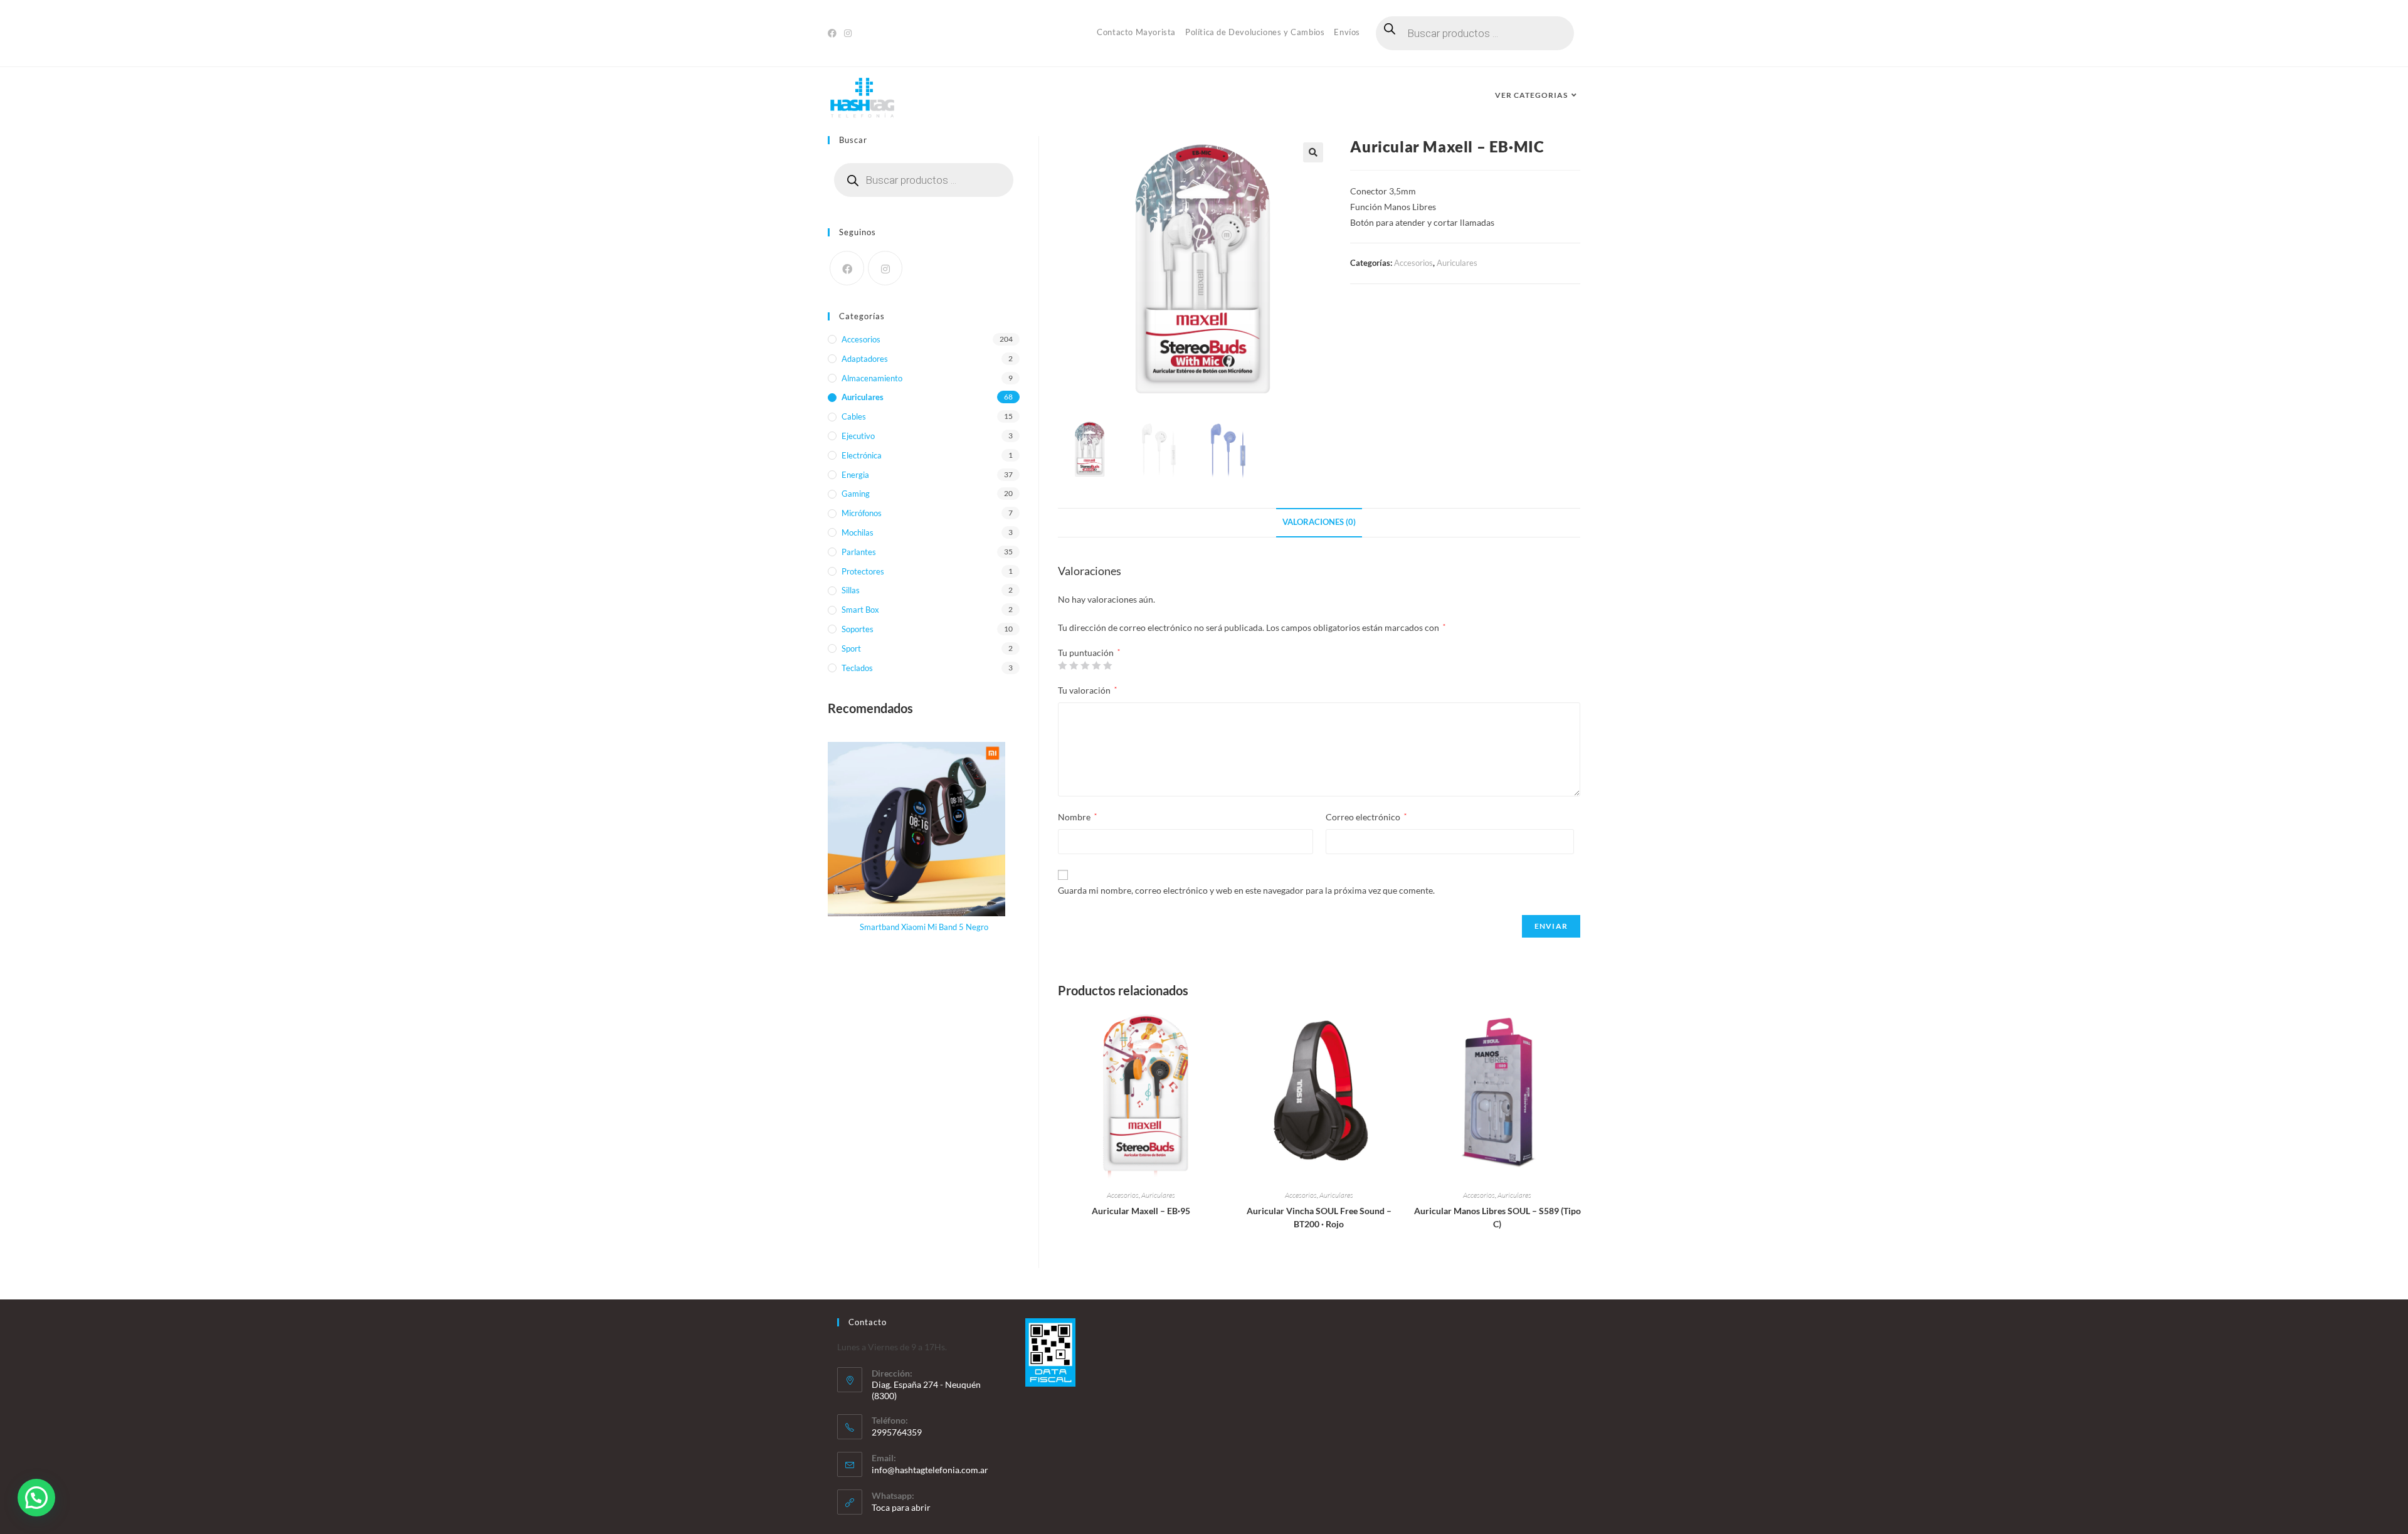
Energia (855, 475)
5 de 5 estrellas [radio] (1107, 665)
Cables (854, 416)
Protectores (863, 571)
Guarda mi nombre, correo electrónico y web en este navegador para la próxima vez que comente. (1246, 890)
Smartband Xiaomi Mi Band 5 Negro (924, 927)
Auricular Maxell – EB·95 (1141, 1211)
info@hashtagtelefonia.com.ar (930, 1470)
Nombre (1077, 817)
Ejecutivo (858, 436)
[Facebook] (834, 33)
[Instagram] (848, 33)
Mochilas (858, 532)
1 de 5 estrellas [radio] (1062, 665)
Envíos (1347, 32)
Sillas (851, 590)
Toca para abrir (901, 1507)
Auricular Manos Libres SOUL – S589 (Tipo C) (1497, 1217)
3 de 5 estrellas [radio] (1085, 665)
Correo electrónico (1366, 817)
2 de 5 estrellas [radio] (1074, 665)
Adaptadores (865, 359)
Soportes (858, 629)
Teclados (857, 668)
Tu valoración (1087, 690)
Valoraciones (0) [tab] (1319, 522)
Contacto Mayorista (1136, 32)
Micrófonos (862, 513)
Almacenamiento (872, 378)
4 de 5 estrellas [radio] (1096, 665)
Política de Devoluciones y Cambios (1255, 32)
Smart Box (860, 610)
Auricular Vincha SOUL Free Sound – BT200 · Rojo (1319, 1217)
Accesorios (1413, 263)
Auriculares (1457, 263)
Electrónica (862, 455)
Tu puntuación (1089, 653)
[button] (1313, 152)
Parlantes (859, 552)
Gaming (856, 494)
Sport (851, 648)
